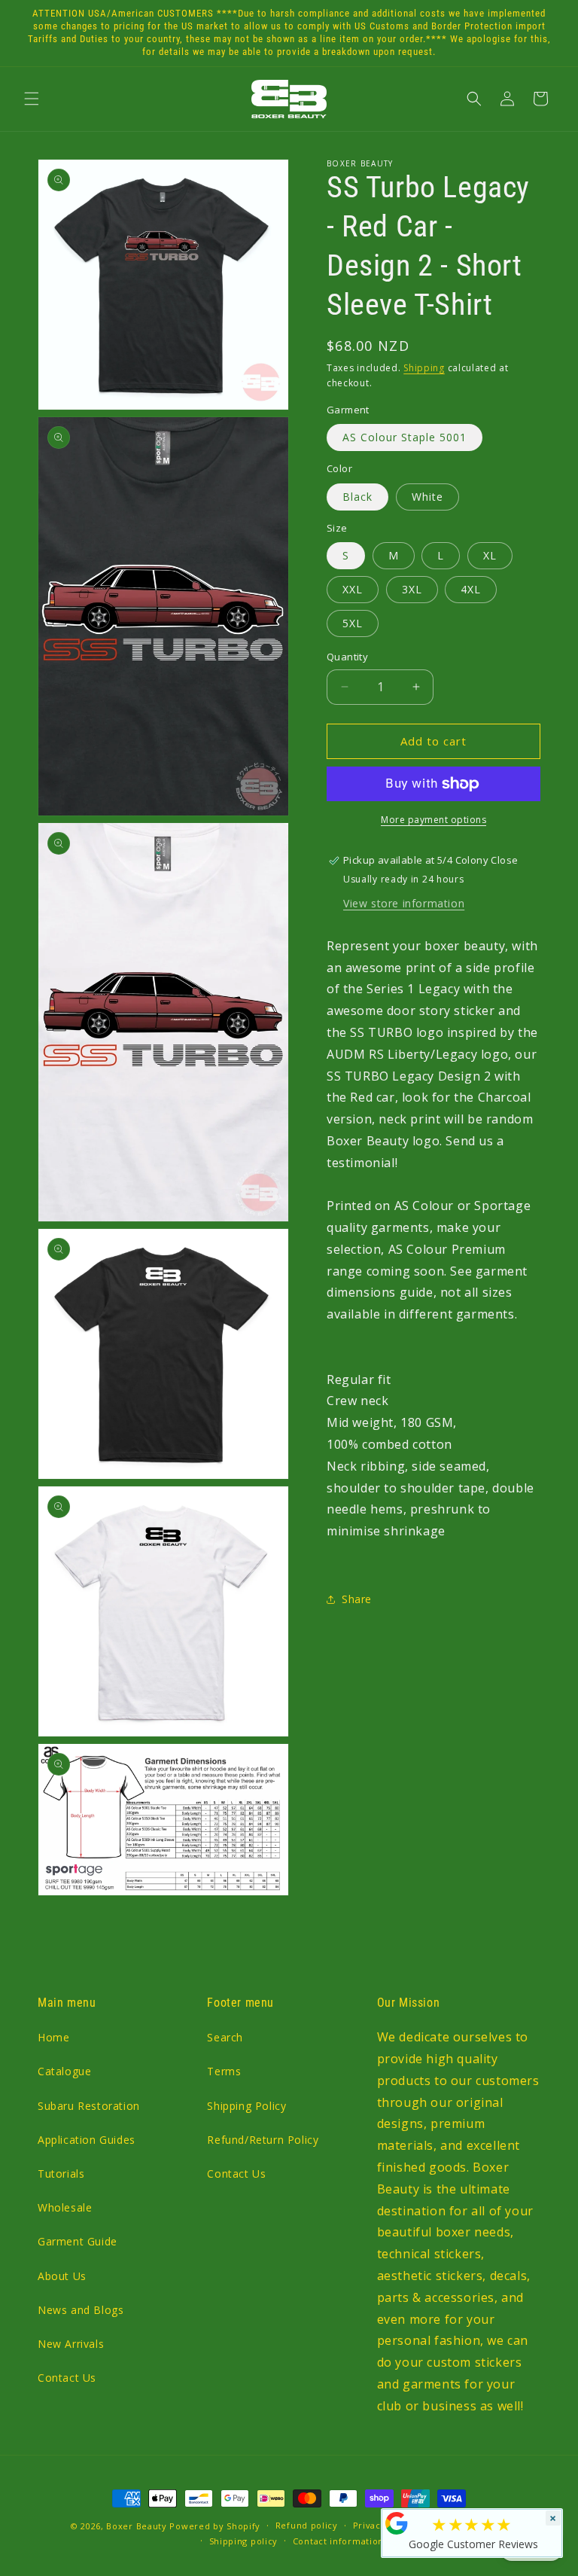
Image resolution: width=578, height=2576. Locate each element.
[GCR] (397, 2523)
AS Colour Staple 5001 (405, 437)
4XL (471, 589)
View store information (404, 903)
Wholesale (65, 2207)
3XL (412, 589)
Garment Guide (78, 2241)
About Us (62, 2276)
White (427, 497)
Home (53, 2037)
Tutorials (61, 2174)
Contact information (338, 2541)
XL (490, 555)
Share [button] (357, 1599)
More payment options (433, 820)
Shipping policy (244, 2541)
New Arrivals (71, 2344)
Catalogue (64, 2071)
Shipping (424, 368)
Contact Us (67, 2378)
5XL (353, 623)
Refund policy (307, 2525)
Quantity (347, 657)
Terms (224, 2071)
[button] (32, 99)
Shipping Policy (246, 2106)
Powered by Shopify (215, 2526)
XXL (353, 589)
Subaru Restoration (89, 2106)
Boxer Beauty (136, 2526)
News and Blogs (81, 2310)
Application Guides (87, 2140)
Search (225, 2037)
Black (357, 497)
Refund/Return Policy (263, 2140)
